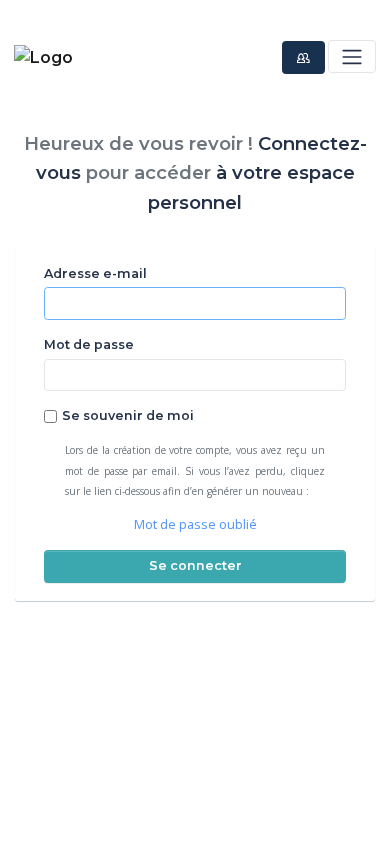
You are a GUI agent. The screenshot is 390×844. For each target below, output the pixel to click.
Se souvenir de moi (128, 415)
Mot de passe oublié (195, 524)
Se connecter (195, 565)
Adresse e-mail (95, 273)
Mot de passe (89, 344)
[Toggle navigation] (351, 56)
